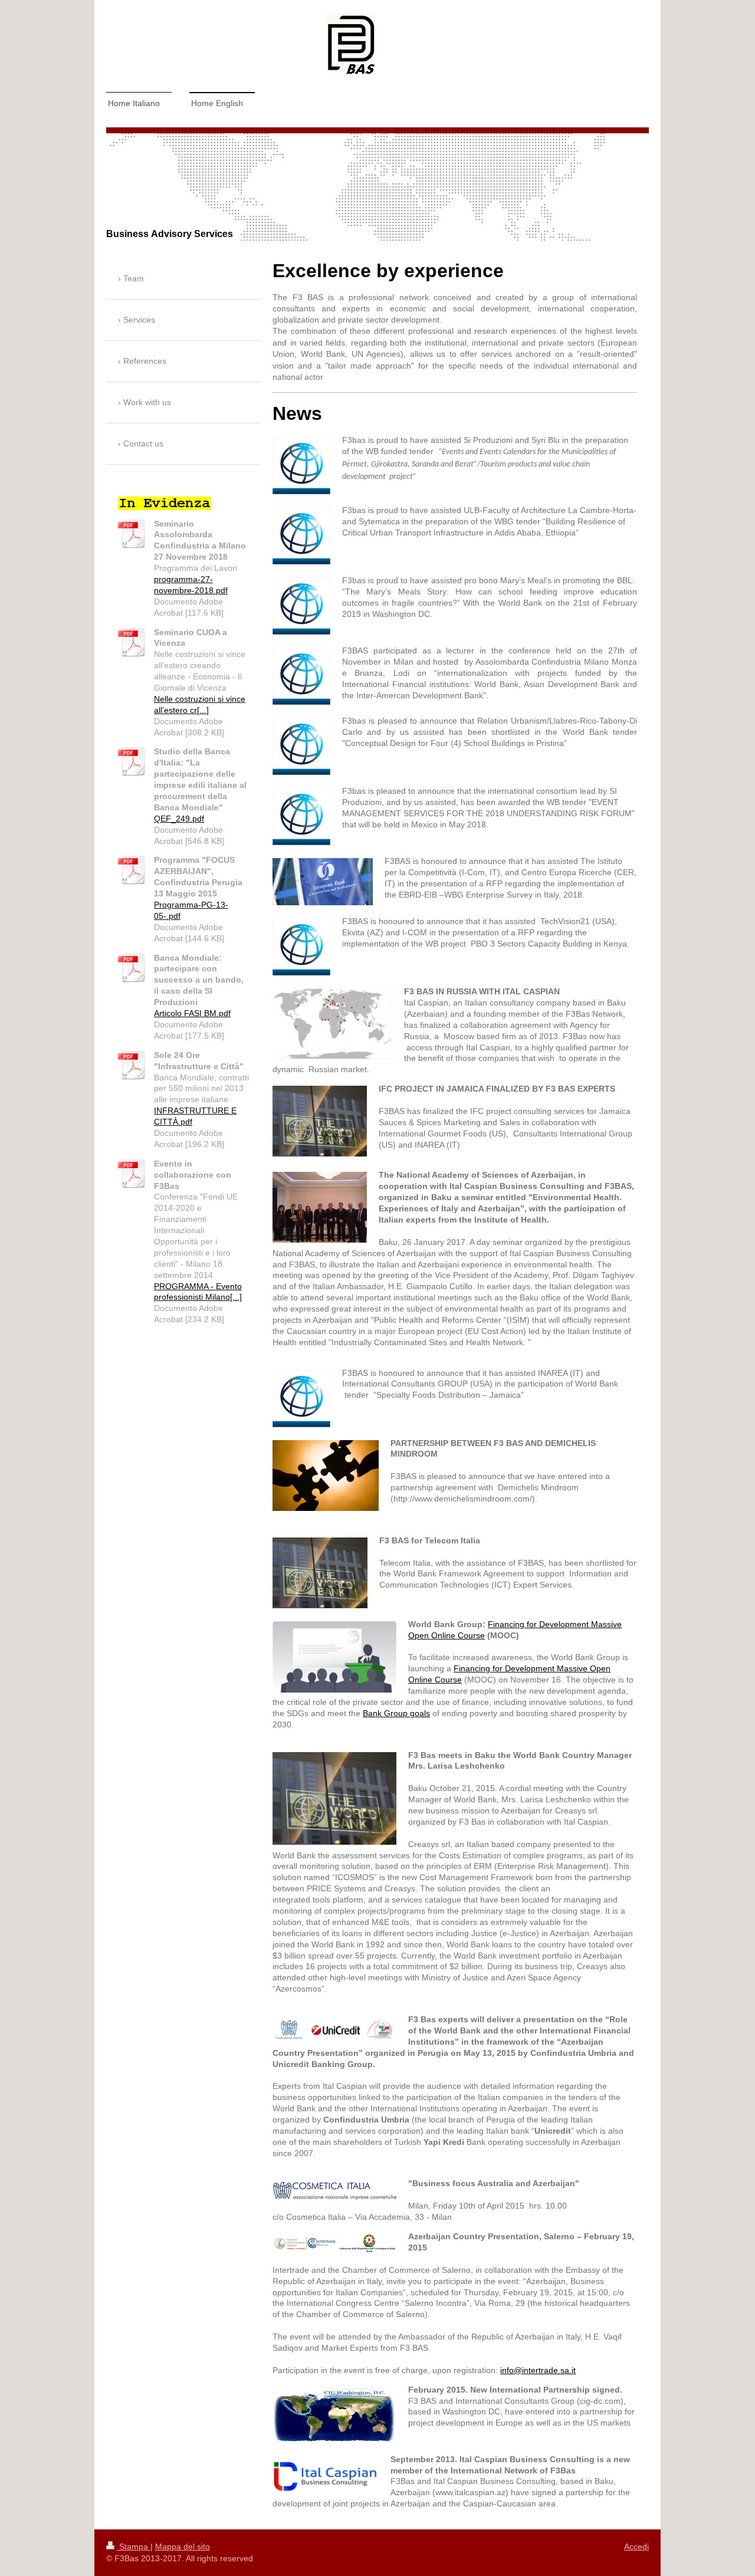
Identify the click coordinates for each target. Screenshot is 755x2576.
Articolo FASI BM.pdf (192, 1013)
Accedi (636, 2547)
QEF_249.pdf (179, 819)
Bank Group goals (396, 1713)
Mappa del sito (183, 2547)
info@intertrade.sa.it (538, 2370)
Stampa (134, 2547)
